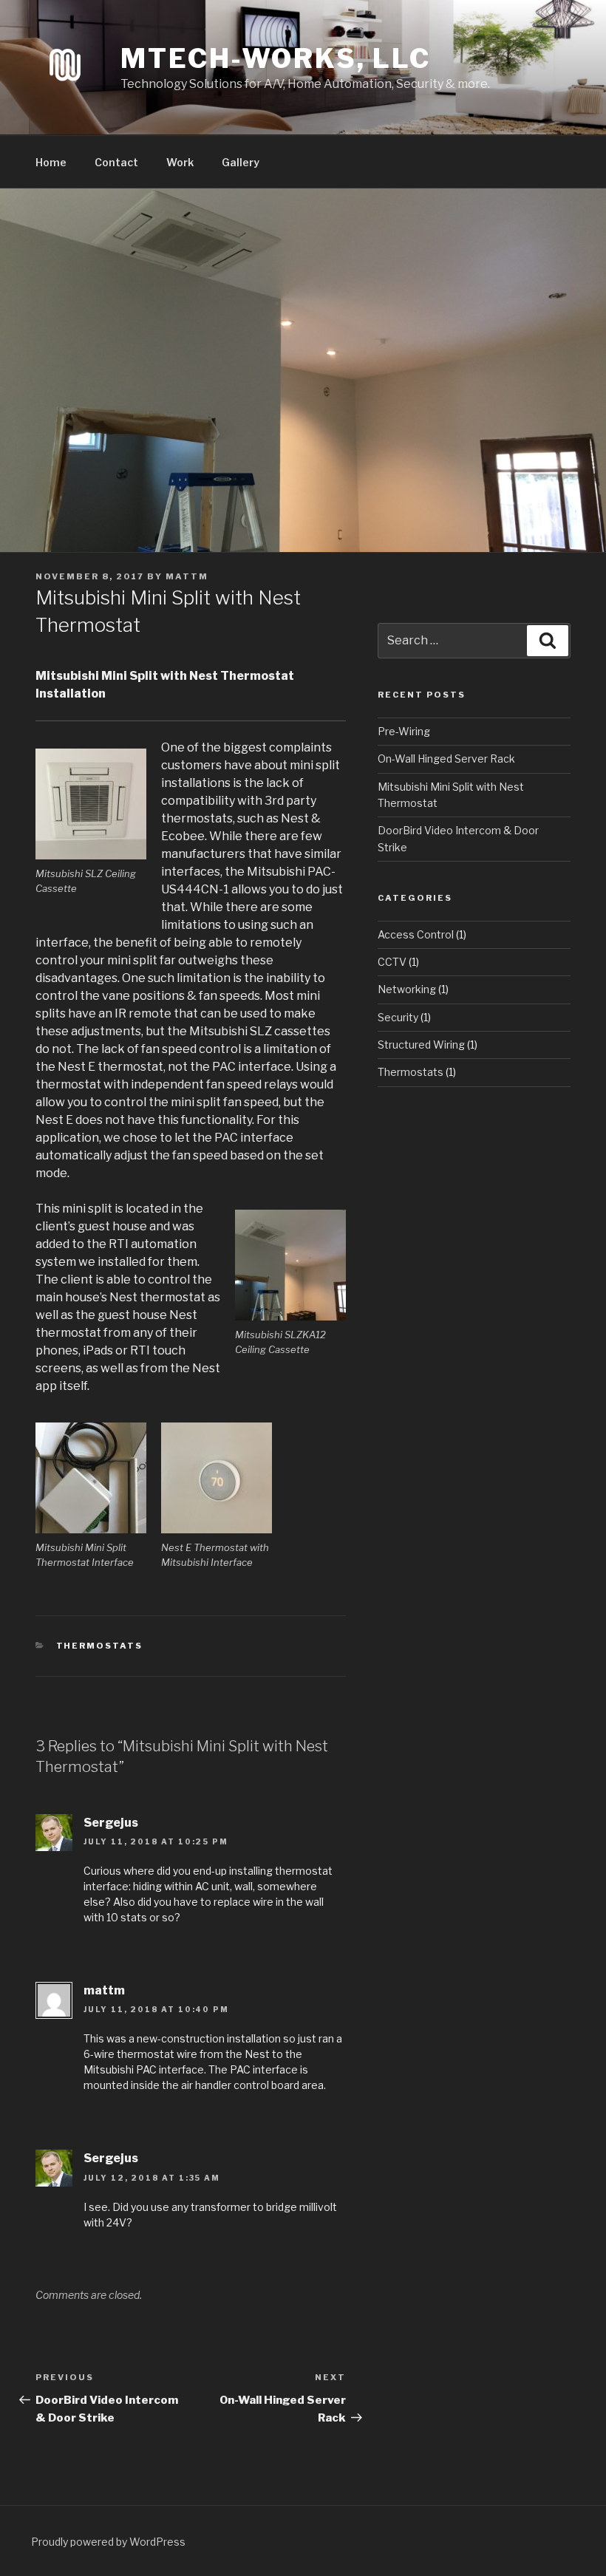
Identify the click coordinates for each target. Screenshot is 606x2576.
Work (180, 162)
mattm (187, 576)
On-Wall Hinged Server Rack (446, 759)
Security (398, 1017)
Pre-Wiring (404, 731)
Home (51, 162)
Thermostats (100, 1646)
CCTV (392, 962)
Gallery (241, 162)
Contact (116, 162)
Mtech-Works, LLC (276, 58)
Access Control (416, 934)
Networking (407, 989)
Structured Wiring (421, 1045)
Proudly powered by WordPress (108, 2542)
